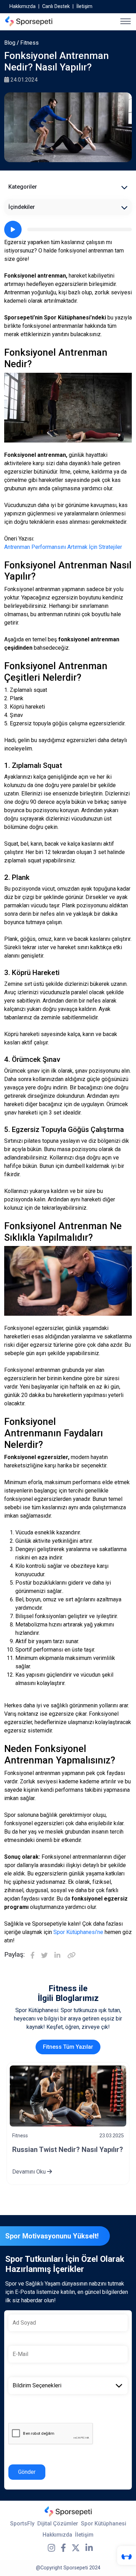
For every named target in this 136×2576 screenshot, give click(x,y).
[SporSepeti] (29, 21)
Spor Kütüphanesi (104, 2524)
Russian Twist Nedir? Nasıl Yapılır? (68, 2150)
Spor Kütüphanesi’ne (78, 1932)
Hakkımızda (22, 6)
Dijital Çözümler (58, 2524)
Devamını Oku (30, 2172)
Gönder (27, 2472)
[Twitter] (44, 1956)
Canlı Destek (56, 6)
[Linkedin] (57, 1956)
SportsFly (22, 2524)
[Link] (71, 1956)
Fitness (29, 43)
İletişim (84, 6)
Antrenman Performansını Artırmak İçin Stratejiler (63, 547)
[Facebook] (32, 1956)
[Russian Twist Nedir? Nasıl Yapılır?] (68, 2096)
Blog (10, 43)
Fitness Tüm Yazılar (68, 2047)
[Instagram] (51, 2548)
